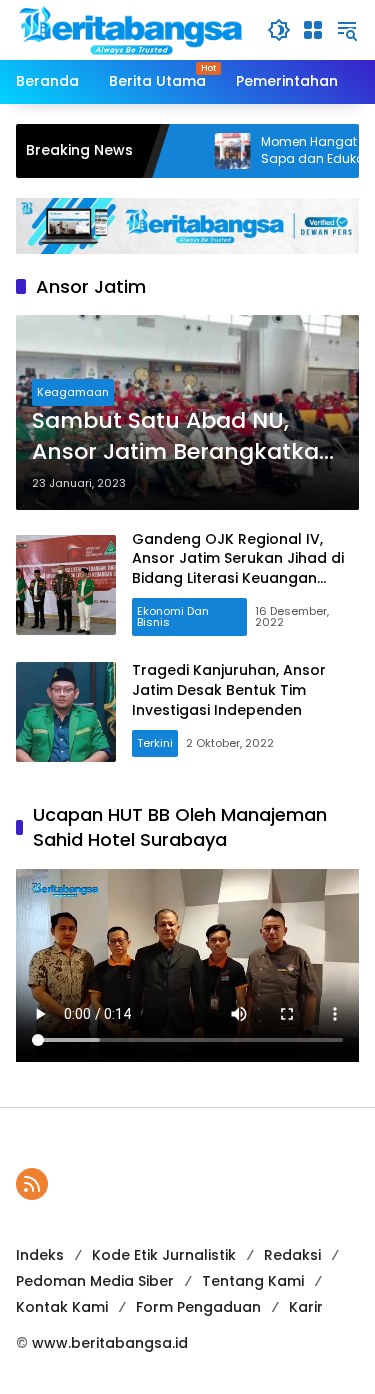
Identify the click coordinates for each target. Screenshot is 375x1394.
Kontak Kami (62, 1307)
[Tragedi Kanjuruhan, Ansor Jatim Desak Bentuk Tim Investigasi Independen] (66, 712)
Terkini (155, 743)
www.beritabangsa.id (110, 1343)
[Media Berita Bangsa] (131, 29)
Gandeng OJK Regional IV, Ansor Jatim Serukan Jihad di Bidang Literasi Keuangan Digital (238, 568)
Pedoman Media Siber (95, 1281)
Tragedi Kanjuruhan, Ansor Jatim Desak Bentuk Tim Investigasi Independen (229, 689)
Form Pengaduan (198, 1307)
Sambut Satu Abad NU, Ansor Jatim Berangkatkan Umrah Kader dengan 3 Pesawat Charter (183, 437)
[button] (279, 30)
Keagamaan (73, 392)
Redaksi (292, 1255)
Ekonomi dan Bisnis (173, 616)
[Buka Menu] (313, 30)
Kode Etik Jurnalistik (164, 1255)
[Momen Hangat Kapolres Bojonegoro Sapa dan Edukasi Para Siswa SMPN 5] (204, 151)
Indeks (40, 1255)
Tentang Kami (253, 1281)
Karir (306, 1307)
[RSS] (32, 1184)
